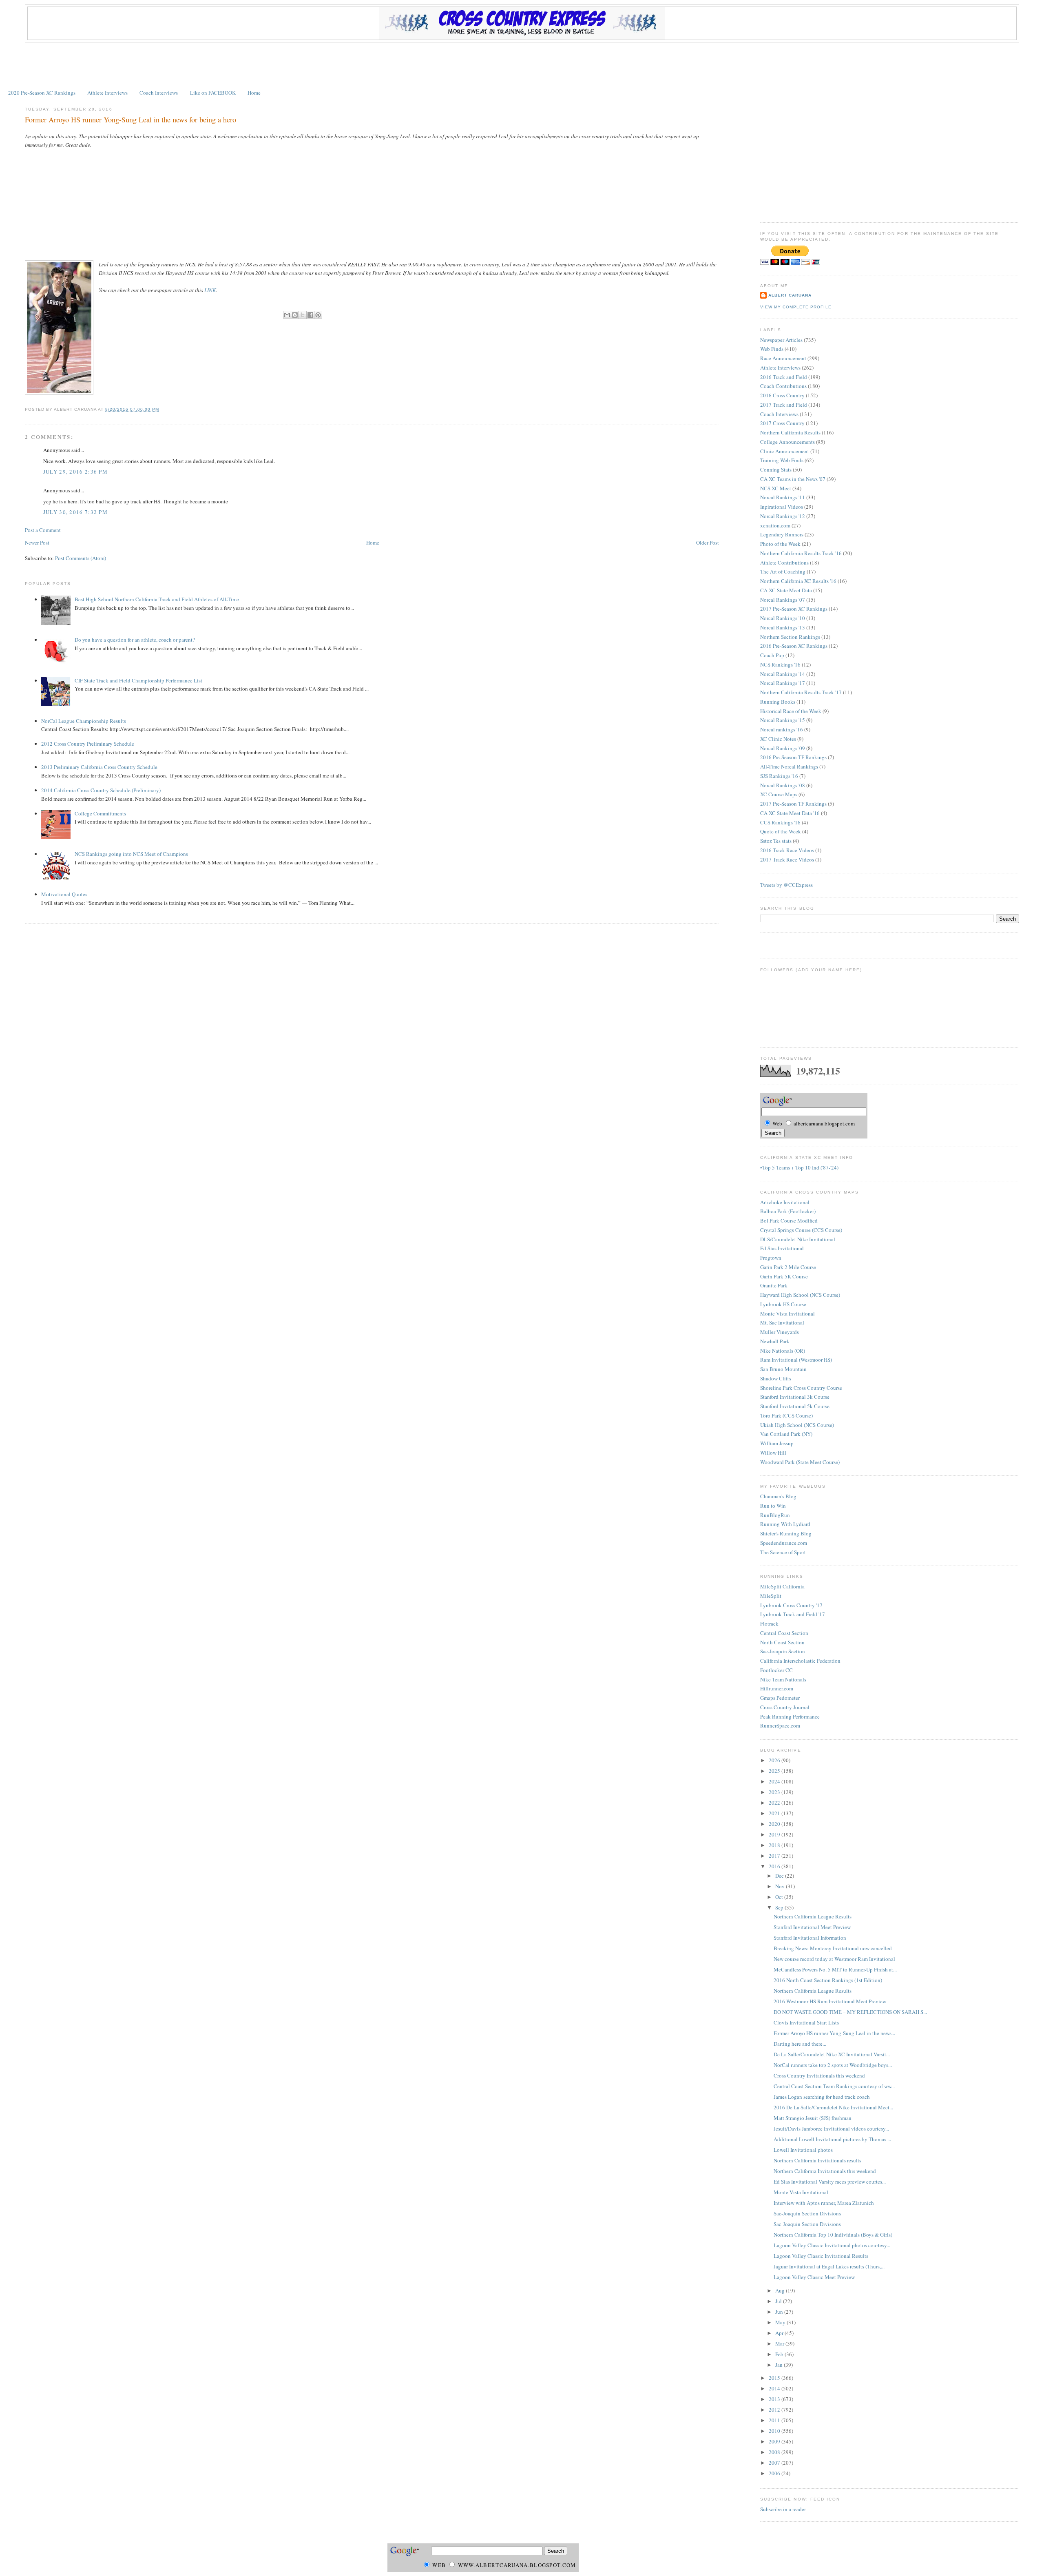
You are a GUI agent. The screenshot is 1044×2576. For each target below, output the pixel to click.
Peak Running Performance (790, 1717)
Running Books (778, 702)
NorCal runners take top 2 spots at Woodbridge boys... (833, 2065)
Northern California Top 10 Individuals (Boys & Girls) (833, 2235)
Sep (780, 1907)
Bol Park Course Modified (789, 1220)
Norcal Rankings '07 (783, 600)
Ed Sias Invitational (782, 1248)
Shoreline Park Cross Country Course (801, 1388)
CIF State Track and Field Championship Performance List (138, 680)
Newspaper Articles (781, 340)
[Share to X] (303, 315)
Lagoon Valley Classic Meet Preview (814, 2277)
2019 (775, 1834)
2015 (775, 2378)
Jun (780, 2312)
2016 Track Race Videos (787, 850)
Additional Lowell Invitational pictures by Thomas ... (832, 2139)
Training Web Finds (782, 460)
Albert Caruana (790, 295)
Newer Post (37, 543)
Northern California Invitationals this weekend (825, 2171)
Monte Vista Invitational (787, 1313)
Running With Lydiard (785, 1524)
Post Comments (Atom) (81, 558)
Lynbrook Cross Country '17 (791, 1605)
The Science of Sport (783, 1552)
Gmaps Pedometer (780, 1698)
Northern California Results (790, 432)
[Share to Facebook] (310, 315)
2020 (775, 1824)
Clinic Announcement (785, 451)
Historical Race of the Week (791, 711)
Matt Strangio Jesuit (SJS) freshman (813, 2118)
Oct (780, 1897)
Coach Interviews (159, 93)
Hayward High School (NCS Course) (800, 1295)
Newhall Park (775, 1341)
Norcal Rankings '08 (783, 785)
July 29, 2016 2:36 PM (75, 472)
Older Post (708, 543)
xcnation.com (775, 525)
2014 (775, 2388)
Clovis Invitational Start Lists (806, 2022)
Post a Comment (43, 530)
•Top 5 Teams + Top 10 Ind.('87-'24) (799, 1167)
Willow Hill (773, 1453)
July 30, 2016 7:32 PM (75, 512)
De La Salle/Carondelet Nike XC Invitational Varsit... (832, 2054)
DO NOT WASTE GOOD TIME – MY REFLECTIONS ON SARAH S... (850, 2012)
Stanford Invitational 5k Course (795, 1406)
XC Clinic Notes (778, 739)
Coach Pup (772, 655)
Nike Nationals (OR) (783, 1351)
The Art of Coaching (783, 571)
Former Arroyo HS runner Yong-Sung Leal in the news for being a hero (130, 120)
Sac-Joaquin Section (783, 1651)
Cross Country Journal (785, 1707)
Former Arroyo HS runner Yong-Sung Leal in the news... (834, 2033)
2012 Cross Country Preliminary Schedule (88, 744)
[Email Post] (162, 409)
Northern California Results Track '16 (801, 553)
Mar (780, 2343)
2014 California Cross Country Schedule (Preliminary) (101, 790)
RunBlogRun (775, 1515)
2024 (775, 1781)
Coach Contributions (783, 386)
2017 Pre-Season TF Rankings (793, 804)
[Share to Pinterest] (318, 315)
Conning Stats (776, 470)
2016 (775, 1866)
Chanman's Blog (778, 1496)
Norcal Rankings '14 (783, 674)
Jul (779, 2301)
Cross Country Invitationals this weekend (819, 2075)
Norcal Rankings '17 (783, 683)
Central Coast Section (784, 1633)
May (781, 2322)
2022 (775, 1803)
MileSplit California (782, 1586)
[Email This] (287, 315)
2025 (775, 1771)
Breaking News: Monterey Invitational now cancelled (833, 1948)
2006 (775, 2473)
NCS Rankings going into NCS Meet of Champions (131, 854)
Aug (781, 2290)
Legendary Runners (782, 534)
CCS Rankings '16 (780, 822)
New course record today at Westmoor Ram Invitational (834, 1959)
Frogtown (771, 1258)
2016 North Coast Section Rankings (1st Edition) (828, 1980)
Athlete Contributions (784, 563)
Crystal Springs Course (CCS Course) (801, 1230)
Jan (780, 2365)
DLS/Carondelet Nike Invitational (798, 1239)
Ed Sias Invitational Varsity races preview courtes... (830, 2182)
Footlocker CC (776, 1670)
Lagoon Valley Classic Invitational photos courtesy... (832, 2245)
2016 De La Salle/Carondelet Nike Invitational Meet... (833, 2107)
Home (254, 93)
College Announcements (787, 442)
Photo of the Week (780, 544)
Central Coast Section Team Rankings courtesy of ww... (834, 2086)
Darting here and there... (800, 2044)
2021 (775, 1813)
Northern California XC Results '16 (798, 581)
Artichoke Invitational (785, 1202)
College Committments (100, 813)
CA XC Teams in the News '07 (793, 479)
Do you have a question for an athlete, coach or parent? (135, 640)
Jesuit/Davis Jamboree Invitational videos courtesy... (831, 2129)
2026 (775, 1760)
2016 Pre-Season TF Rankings (793, 757)
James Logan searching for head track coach (822, 2097)
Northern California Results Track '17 (801, 692)
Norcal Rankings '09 (783, 748)
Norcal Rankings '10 (783, 618)
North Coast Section (782, 1642)
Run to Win (773, 1506)
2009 (775, 2441)
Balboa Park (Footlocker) (788, 1211)
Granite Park (774, 1285)
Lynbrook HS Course (783, 1304)
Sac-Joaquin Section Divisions (807, 2213)
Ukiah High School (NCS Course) (797, 1425)
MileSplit (771, 1596)
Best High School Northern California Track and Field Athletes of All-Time (157, 599)
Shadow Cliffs (776, 1378)
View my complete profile (796, 307)
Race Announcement (783, 358)
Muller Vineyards (780, 1332)
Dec (780, 1876)
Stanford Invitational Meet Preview (812, 1927)
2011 (775, 2420)
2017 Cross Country (782, 423)
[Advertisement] (522, 65)
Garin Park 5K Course (784, 1276)
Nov (781, 1886)
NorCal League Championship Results (84, 721)
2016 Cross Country (782, 395)
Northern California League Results (813, 1916)
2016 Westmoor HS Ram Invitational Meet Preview (830, 2001)
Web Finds (772, 349)
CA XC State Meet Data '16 (790, 813)
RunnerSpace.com (780, 1725)
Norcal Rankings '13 (783, 627)
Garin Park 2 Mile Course (788, 1267)
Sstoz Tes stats (776, 841)
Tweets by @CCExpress (786, 885)
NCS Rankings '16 (780, 664)
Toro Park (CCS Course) (786, 1415)
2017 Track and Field (784, 405)
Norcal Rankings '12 (783, 516)
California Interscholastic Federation (800, 1661)
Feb (780, 2354)
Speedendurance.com (784, 1543)
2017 (775, 1856)
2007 (775, 2463)
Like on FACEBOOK (213, 93)
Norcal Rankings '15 (783, 720)
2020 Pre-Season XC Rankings (42, 93)
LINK (210, 290)
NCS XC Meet (776, 488)
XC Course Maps (779, 794)
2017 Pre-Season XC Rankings (794, 609)
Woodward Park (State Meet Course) (800, 1462)
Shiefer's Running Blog (786, 1533)
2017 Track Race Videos (787, 859)
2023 (775, 1792)
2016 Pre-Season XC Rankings (794, 646)
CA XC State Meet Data (786, 590)
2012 (775, 2410)
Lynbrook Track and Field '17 (793, 1614)
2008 (775, 2452)
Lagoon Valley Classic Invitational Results (821, 2256)
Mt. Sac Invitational (782, 1322)
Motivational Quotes (64, 894)
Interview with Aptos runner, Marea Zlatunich (824, 2203)
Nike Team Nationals (783, 1679)
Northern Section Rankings (790, 637)
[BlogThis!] (295, 315)
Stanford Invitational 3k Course (795, 1397)
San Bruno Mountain (783, 1369)
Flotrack (769, 1624)
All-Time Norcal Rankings (789, 766)
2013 (775, 2399)
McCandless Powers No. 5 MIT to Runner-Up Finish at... (835, 1969)
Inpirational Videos (782, 507)
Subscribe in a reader (783, 2509)
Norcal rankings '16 (782, 729)
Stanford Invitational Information (810, 1938)
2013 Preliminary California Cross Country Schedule (99, 767)
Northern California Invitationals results (817, 2160)
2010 (775, 2431)
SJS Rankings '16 (779, 776)
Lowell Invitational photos (803, 2150)
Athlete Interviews (107, 93)
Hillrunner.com (777, 1688)
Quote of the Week (781, 831)
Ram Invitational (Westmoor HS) (796, 1360)
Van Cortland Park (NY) (786, 1434)
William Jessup (777, 1443)
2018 (775, 1845)
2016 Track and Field (784, 377)
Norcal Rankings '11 (783, 497)
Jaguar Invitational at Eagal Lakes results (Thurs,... (829, 2266)
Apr (780, 2333)
